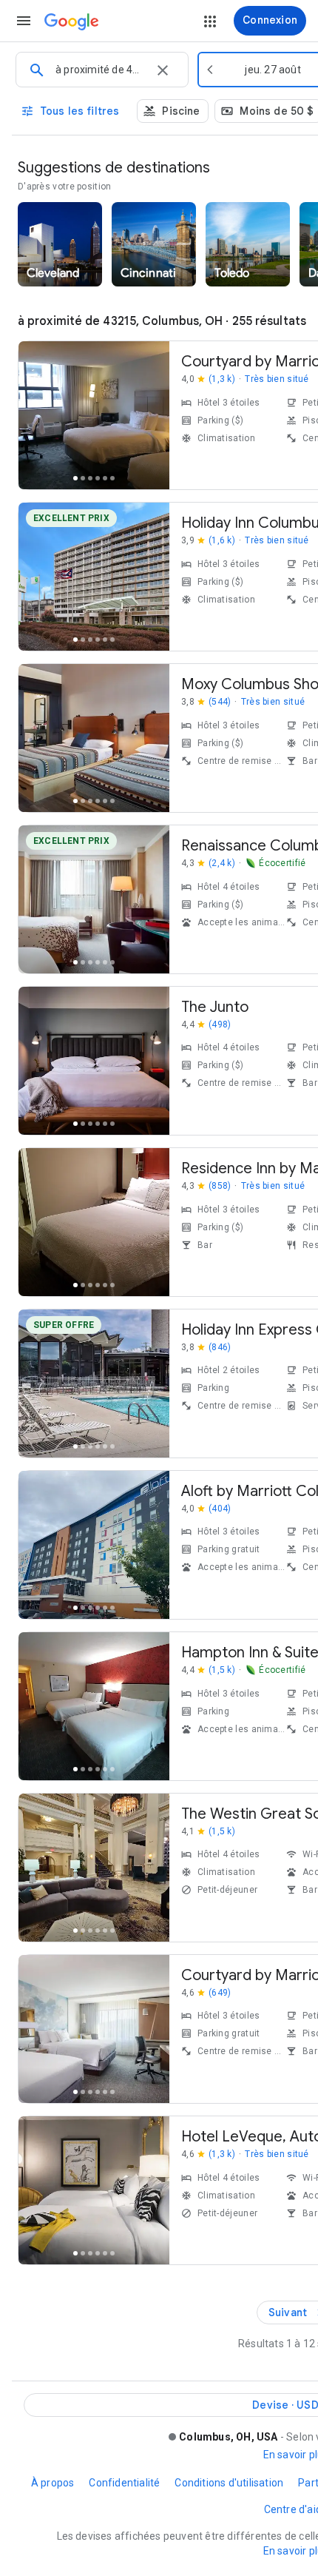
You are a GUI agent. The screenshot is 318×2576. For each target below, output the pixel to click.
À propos (53, 2483)
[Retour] (38, 418)
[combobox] (100, 70)
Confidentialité (124, 2483)
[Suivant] (150, 418)
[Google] (72, 22)
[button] (24, 21)
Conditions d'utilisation (229, 2483)
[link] (60, 244)
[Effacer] (163, 70)
